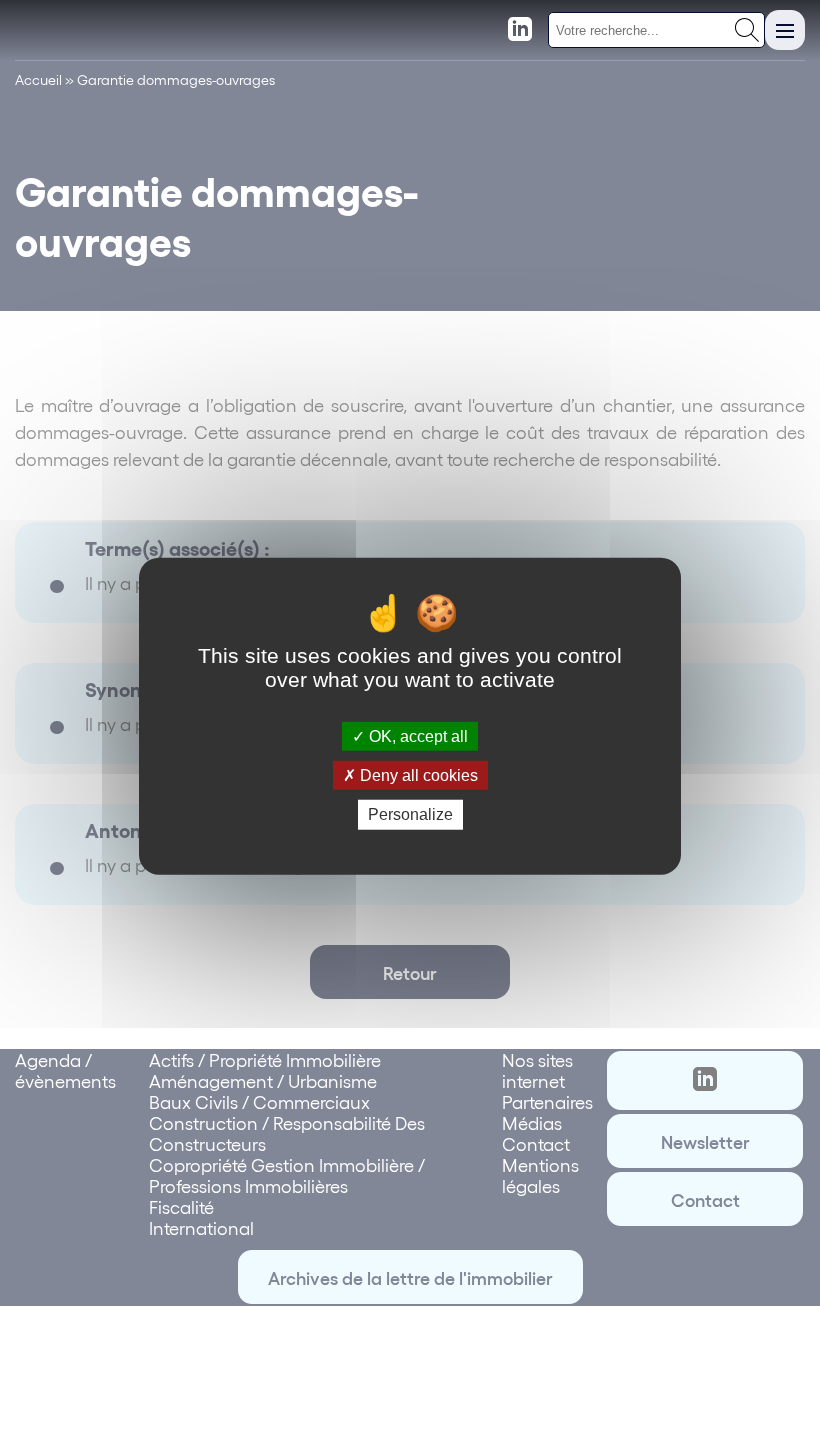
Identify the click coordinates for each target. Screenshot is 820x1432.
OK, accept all (416, 736)
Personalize (410, 814)
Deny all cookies (417, 775)
